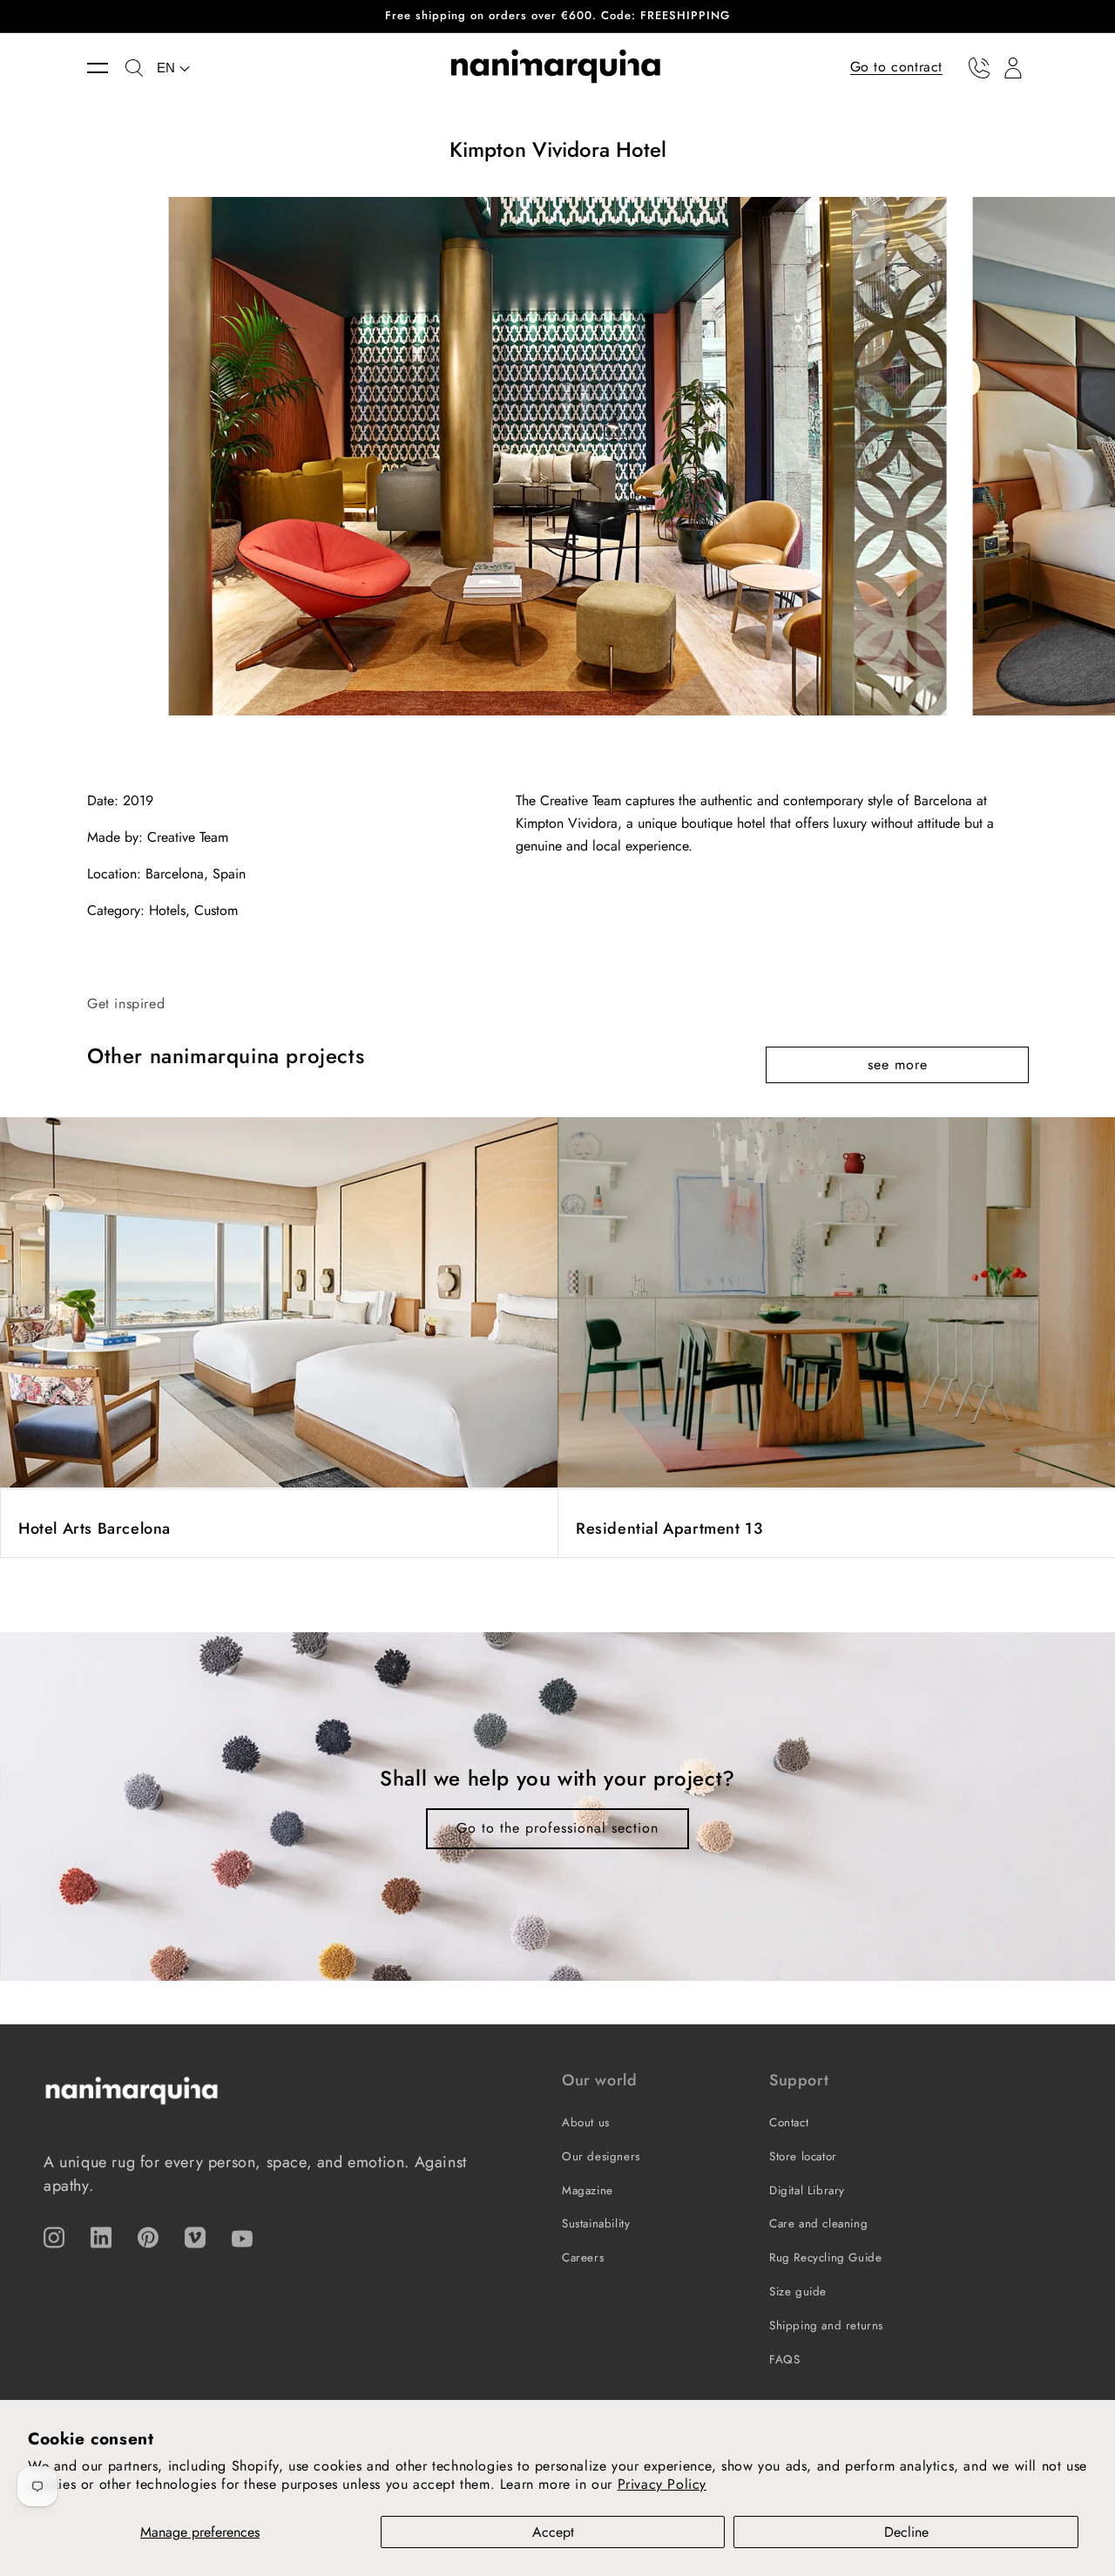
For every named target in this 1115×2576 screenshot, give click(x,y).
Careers (583, 2257)
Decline (906, 2532)
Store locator (803, 2156)
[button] (106, 68)
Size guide (798, 2291)
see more (898, 1064)
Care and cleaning (818, 2223)
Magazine (588, 2190)
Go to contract (896, 67)
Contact (789, 2122)
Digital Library (807, 2190)
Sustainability (596, 2223)
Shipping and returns (826, 2325)
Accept (553, 2532)
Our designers (601, 2156)
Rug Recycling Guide (825, 2257)
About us (586, 2122)
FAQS (784, 2359)
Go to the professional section (557, 1828)
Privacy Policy (662, 2484)
